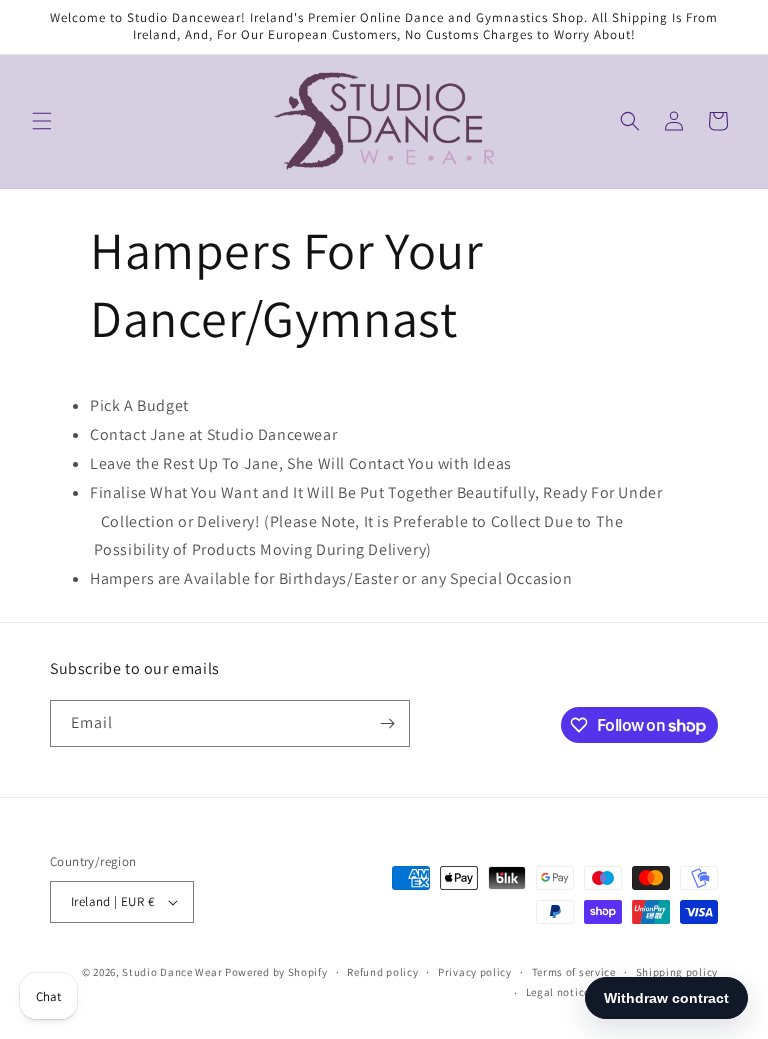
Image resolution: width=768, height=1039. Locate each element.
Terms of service (574, 972)
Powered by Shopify (276, 972)
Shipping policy (677, 972)
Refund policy (382, 972)
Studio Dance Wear (172, 972)
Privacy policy (475, 972)
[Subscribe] (387, 723)
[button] (42, 121)
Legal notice (558, 992)
